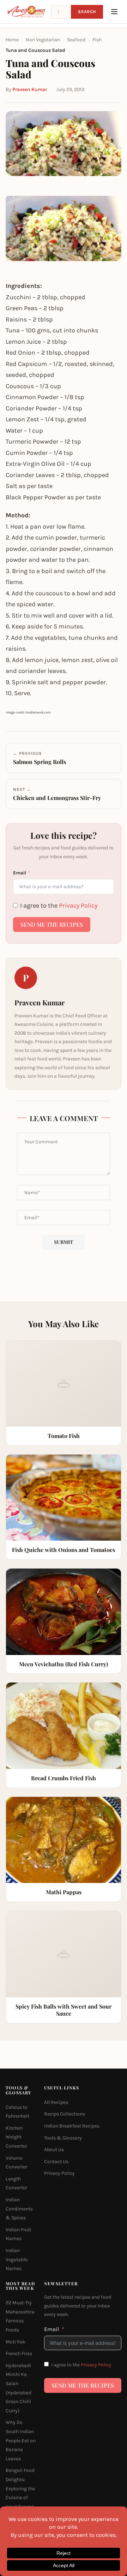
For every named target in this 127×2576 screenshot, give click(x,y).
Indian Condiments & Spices (19, 2209)
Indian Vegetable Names (17, 2259)
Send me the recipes (52, 924)
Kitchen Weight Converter (16, 2137)
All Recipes (56, 2102)
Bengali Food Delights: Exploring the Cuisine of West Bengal (20, 2488)
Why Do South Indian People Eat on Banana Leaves (21, 2440)
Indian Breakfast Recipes (72, 2126)
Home (12, 40)
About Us (54, 2150)
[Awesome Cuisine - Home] (26, 12)
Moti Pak (16, 2342)
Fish (97, 40)
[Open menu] (114, 12)
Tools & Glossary (63, 2138)
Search (87, 12)
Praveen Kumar (30, 89)
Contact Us (56, 2162)
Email (20, 873)
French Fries (19, 2354)
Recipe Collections (65, 2114)
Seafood (76, 40)
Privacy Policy (78, 905)
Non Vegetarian (43, 40)
